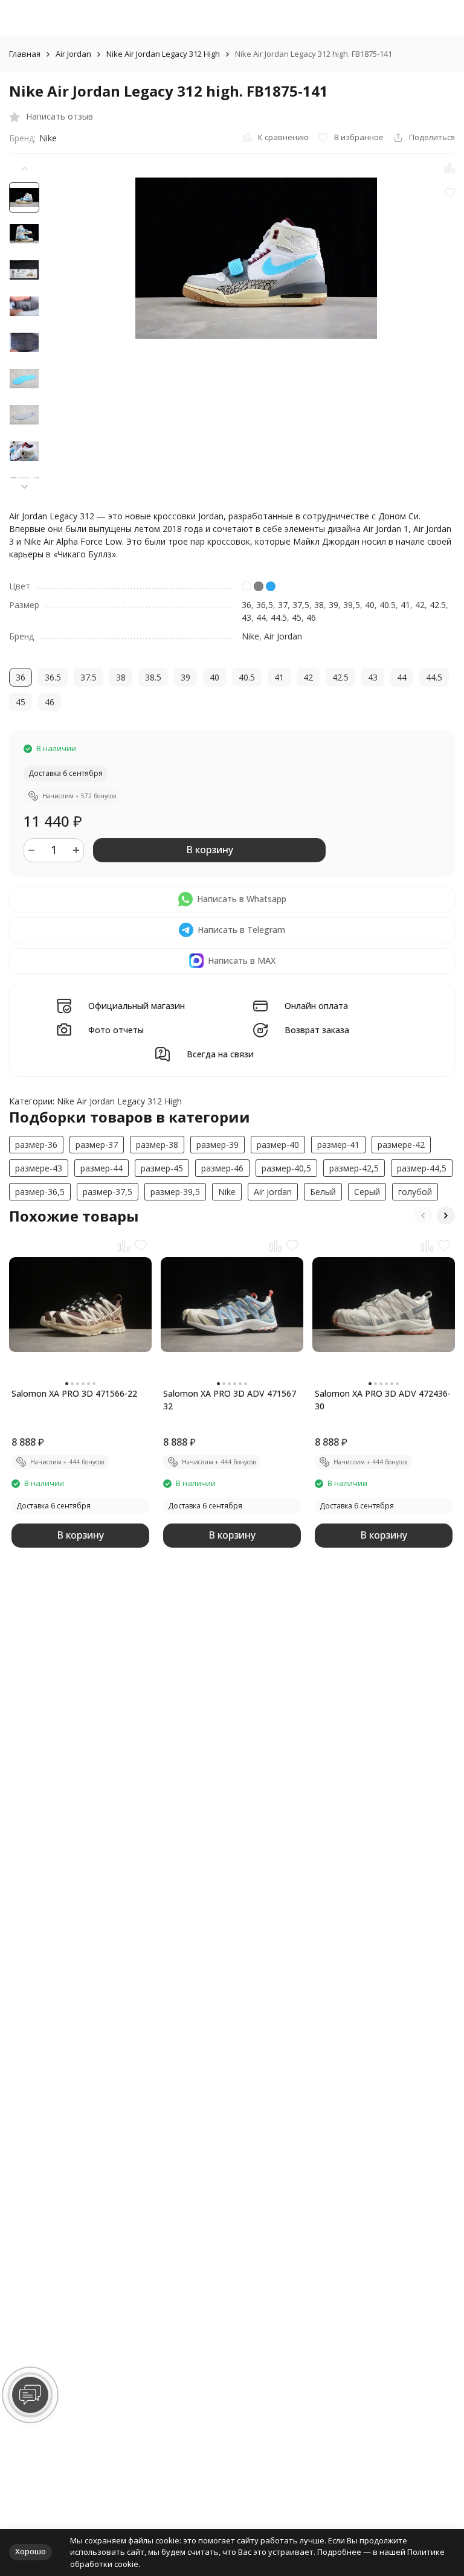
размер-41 (338, 1145)
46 (311, 617)
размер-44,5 (422, 1168)
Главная (25, 54)
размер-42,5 (354, 1168)
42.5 (438, 605)
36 (246, 605)
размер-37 (97, 1145)
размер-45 (162, 1168)
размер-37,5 (108, 1192)
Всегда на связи (220, 1055)
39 (333, 605)
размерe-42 (401, 1145)
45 (297, 617)
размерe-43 (39, 1168)
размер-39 (217, 1145)
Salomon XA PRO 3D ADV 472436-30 (383, 1400)
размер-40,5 (286, 1168)
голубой (415, 1192)
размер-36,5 (40, 1192)
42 (420, 605)
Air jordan (273, 1192)
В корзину (210, 850)
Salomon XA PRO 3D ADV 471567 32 (230, 1400)
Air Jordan (73, 54)
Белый (323, 1192)
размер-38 (157, 1145)
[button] (24, 486)
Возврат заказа (317, 1030)
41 (405, 605)
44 (261, 617)
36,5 (265, 605)
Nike (48, 138)
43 (246, 617)
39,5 (352, 605)
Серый (367, 1192)
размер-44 (101, 1168)
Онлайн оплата (316, 1006)
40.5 (388, 605)
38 (319, 605)
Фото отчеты (116, 1030)
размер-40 (278, 1145)
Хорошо (31, 2551)
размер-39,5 (175, 1192)
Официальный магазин (137, 1006)
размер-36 (36, 1145)
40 (370, 605)
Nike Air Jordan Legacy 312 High (163, 54)
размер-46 (222, 1168)
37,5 (301, 605)
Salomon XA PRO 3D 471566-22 (74, 1393)
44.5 (279, 617)
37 (283, 605)
